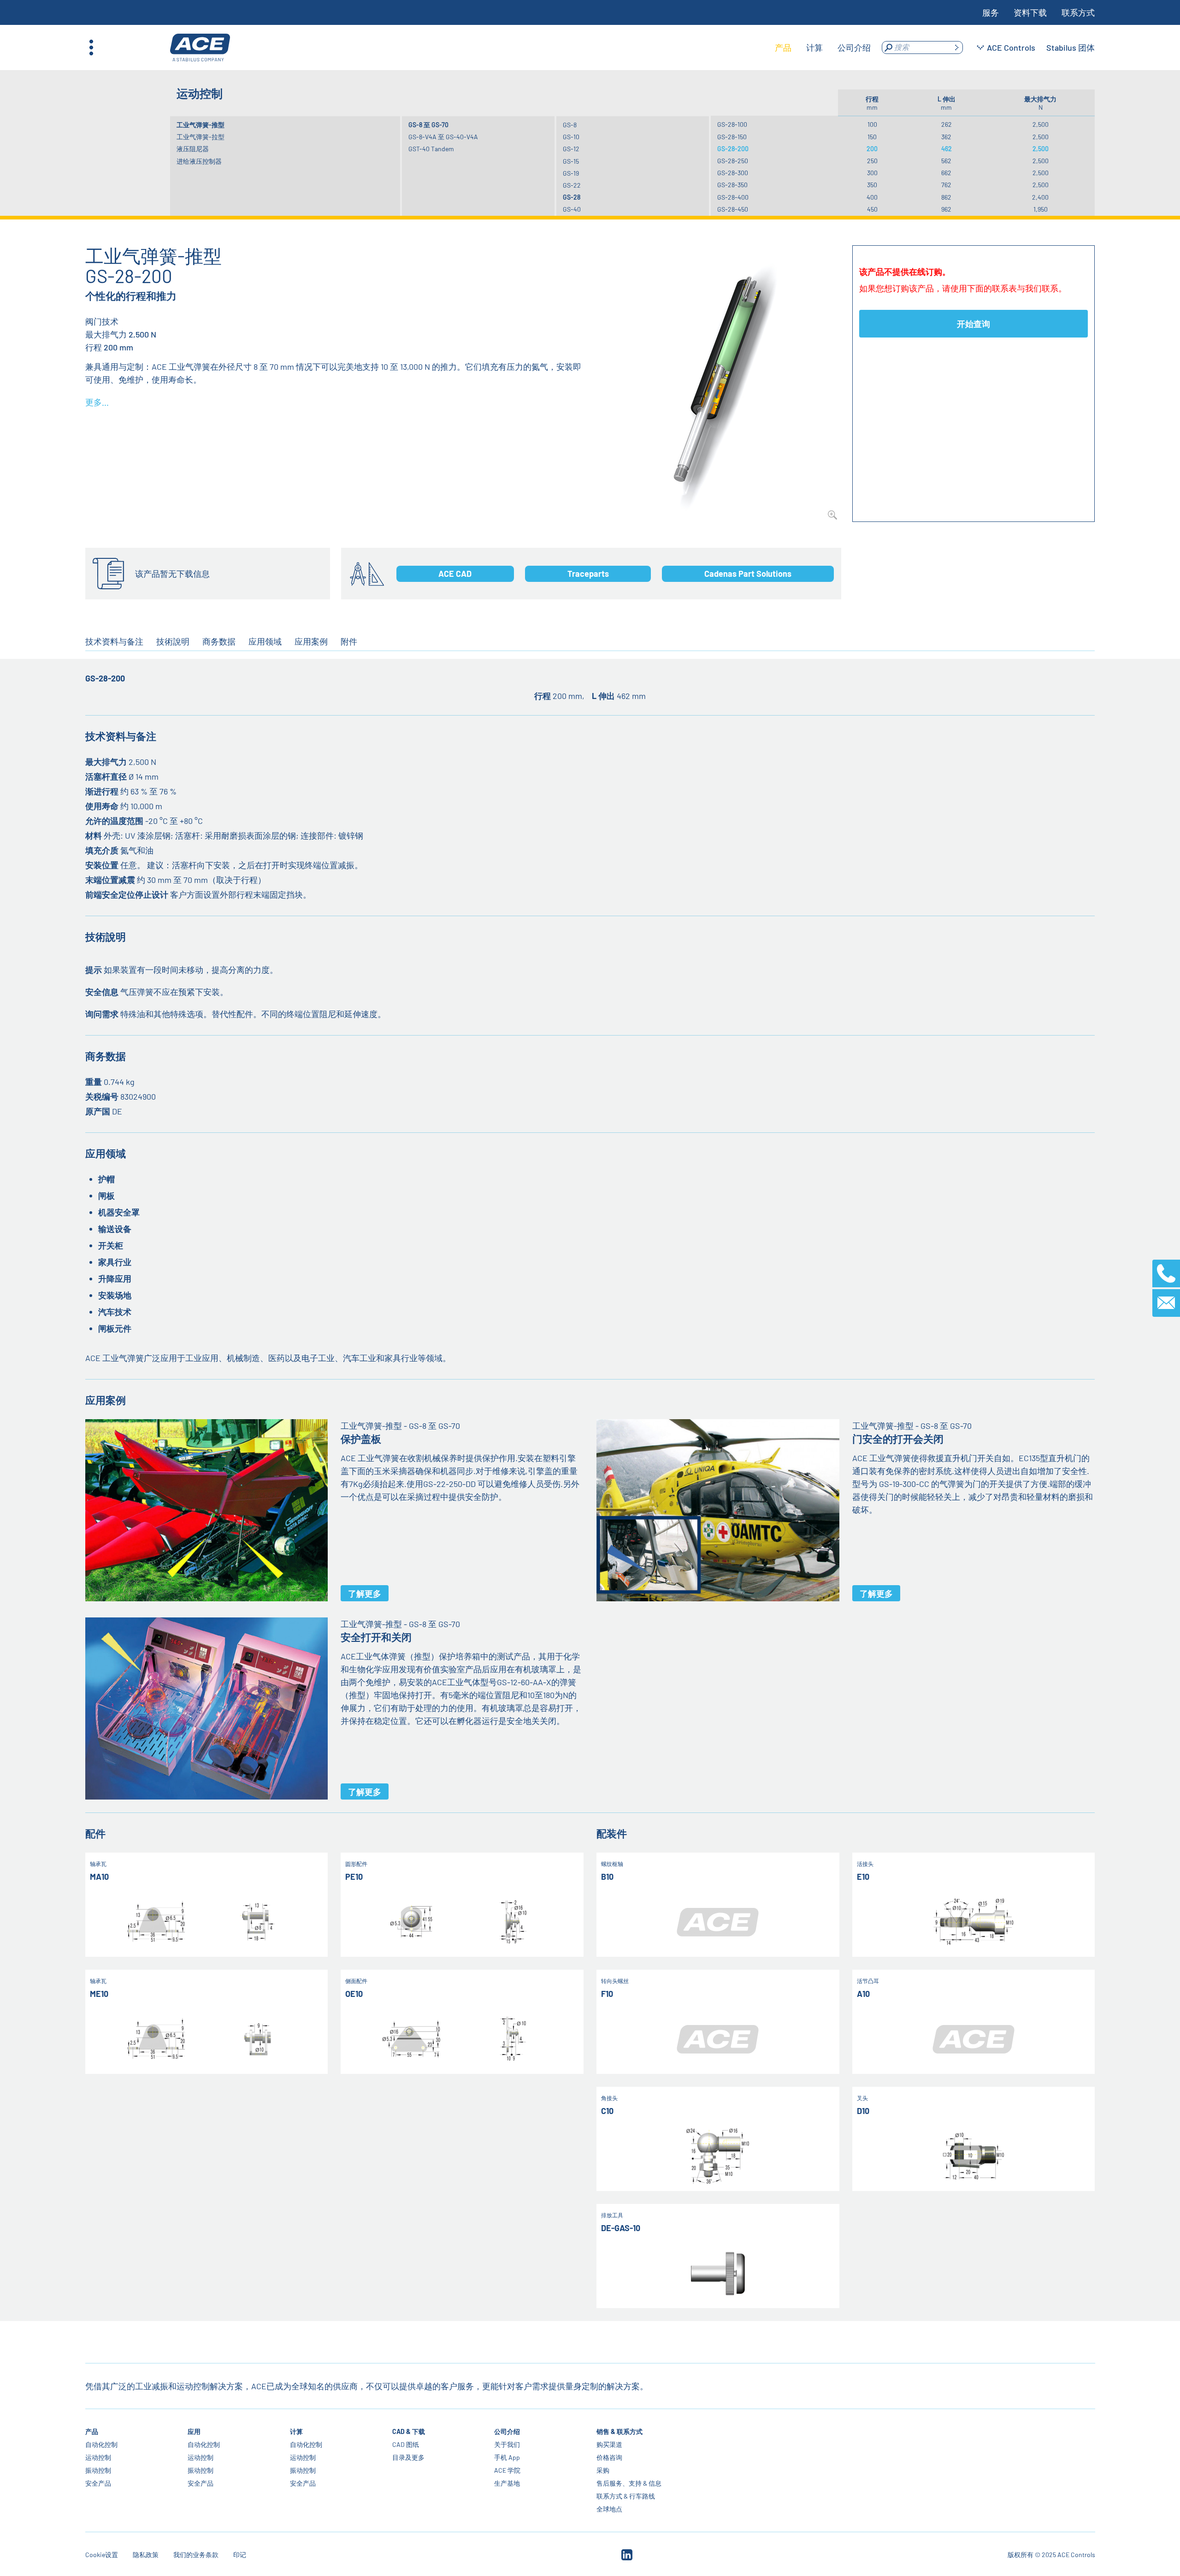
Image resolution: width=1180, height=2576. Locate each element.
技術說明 (173, 641)
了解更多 (365, 1593)
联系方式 (1078, 12)
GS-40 (572, 209)
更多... (97, 402)
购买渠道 (609, 2444)
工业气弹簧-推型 (201, 125)
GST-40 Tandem (431, 149)
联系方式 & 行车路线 (626, 2496)
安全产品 (98, 2483)
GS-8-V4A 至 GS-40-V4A (443, 137)
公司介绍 (507, 2431)
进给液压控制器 (199, 161)
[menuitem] (783, 47)
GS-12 (571, 149)
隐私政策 (146, 2555)
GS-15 (571, 161)
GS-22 (572, 185)
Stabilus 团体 (1071, 47)
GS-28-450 (733, 209)
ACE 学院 (507, 2470)
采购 (603, 2470)
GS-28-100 (732, 124)
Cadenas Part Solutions (748, 574)
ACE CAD (455, 574)
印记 (240, 2555)
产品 (92, 2431)
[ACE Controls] (200, 48)
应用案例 (311, 641)
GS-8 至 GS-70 (428, 125)
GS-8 (570, 125)
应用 (194, 2431)
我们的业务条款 (196, 2555)
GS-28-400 (733, 197)
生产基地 (507, 2483)
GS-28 (572, 197)
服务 (991, 12)
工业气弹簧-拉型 (201, 137)
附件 (349, 641)
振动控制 (98, 2470)
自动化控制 (101, 2444)
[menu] (823, 47)
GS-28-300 (733, 173)
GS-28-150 (732, 137)
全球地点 (609, 2509)
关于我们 (507, 2444)
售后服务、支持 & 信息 (629, 2483)
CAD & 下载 (408, 2431)
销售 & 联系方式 (619, 2431)
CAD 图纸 (405, 2444)
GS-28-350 (732, 185)
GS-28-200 (733, 149)
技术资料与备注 (114, 641)
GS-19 (571, 173)
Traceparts (588, 574)
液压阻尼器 (193, 149)
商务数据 (219, 641)
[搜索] (956, 47)
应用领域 (265, 641)
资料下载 (1030, 12)
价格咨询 (609, 2457)
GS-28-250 (733, 161)
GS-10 (571, 137)
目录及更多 (408, 2457)
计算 (296, 2431)
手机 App (507, 2457)
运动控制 (98, 2457)
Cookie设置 (102, 2555)
